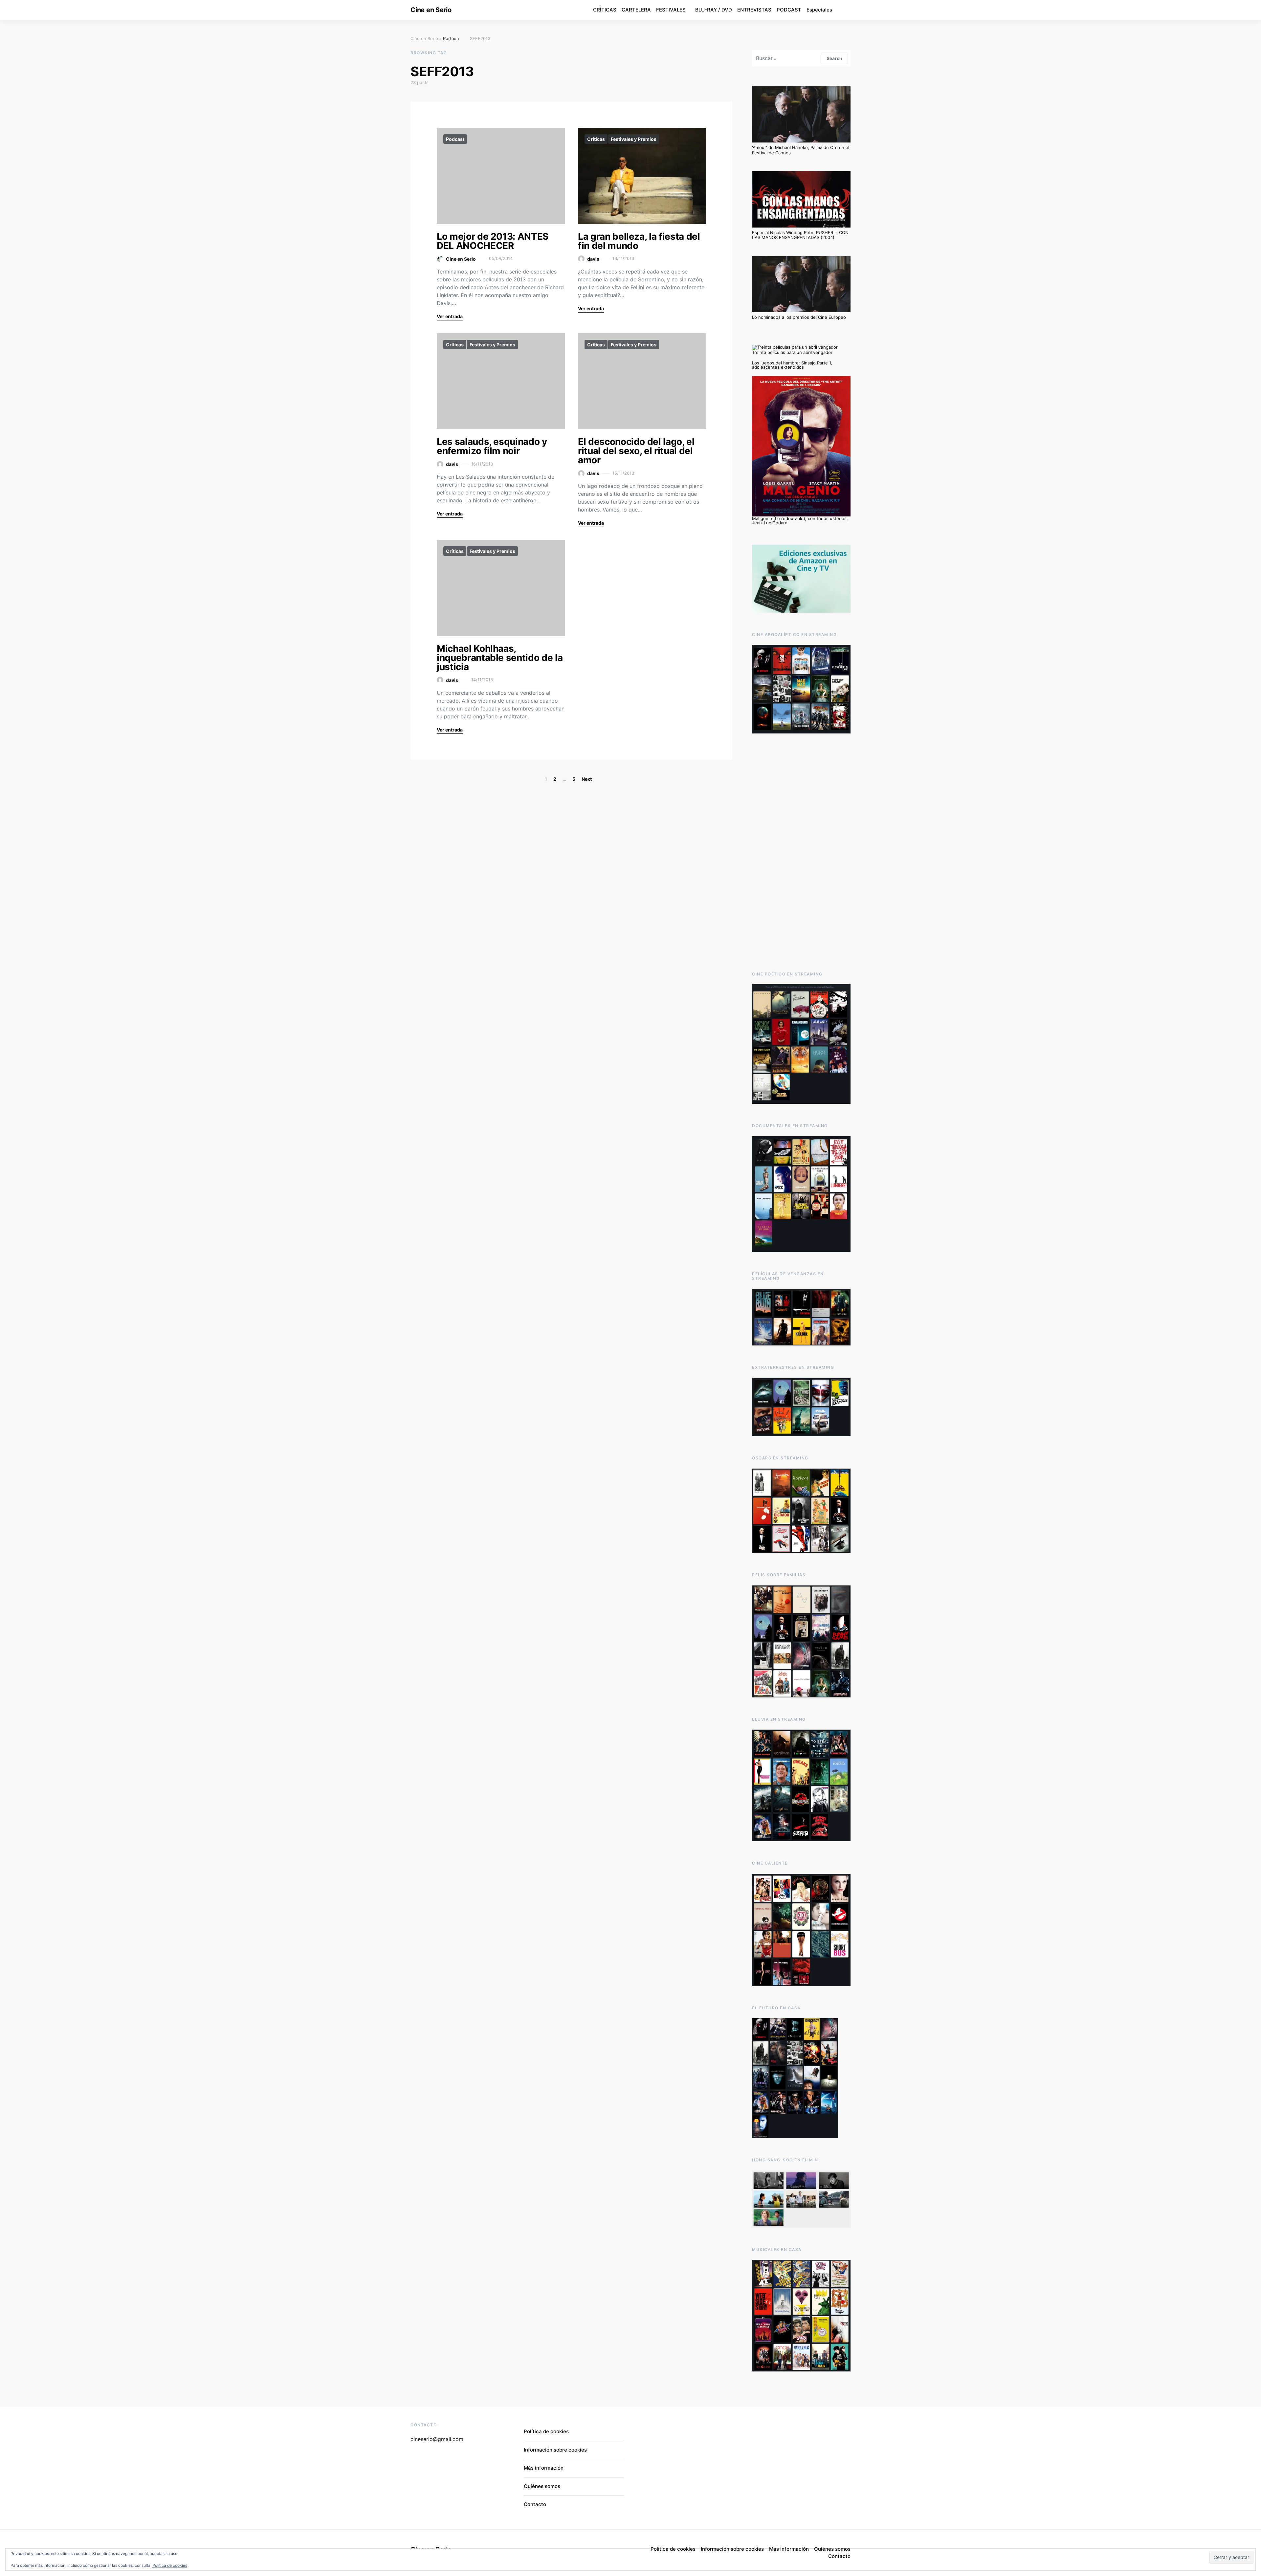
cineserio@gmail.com (437, 2439)
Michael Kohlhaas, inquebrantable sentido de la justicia (500, 658)
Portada (451, 38)
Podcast (455, 139)
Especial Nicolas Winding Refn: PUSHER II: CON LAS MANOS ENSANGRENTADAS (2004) (800, 235)
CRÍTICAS (605, 10)
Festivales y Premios (634, 139)
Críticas (596, 139)
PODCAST (789, 10)
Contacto (535, 2504)
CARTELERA (636, 10)
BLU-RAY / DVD (714, 10)
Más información (544, 2468)
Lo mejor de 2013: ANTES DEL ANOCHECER (493, 241)
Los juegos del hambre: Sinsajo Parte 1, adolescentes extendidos (792, 365)
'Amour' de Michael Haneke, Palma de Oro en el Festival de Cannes (801, 150)
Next (587, 779)
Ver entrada (450, 316)
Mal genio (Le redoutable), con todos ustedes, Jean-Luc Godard (800, 521)
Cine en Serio (431, 10)
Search (834, 58)
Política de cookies (170, 2565)
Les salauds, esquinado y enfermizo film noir (492, 446)
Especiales (819, 10)
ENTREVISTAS (754, 10)
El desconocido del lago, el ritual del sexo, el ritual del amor (636, 451)
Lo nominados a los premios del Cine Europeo (799, 317)
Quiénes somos (542, 2486)
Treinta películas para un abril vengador (792, 352)
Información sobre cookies (555, 2450)
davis (593, 259)
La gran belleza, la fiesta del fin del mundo (639, 241)
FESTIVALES (671, 10)
